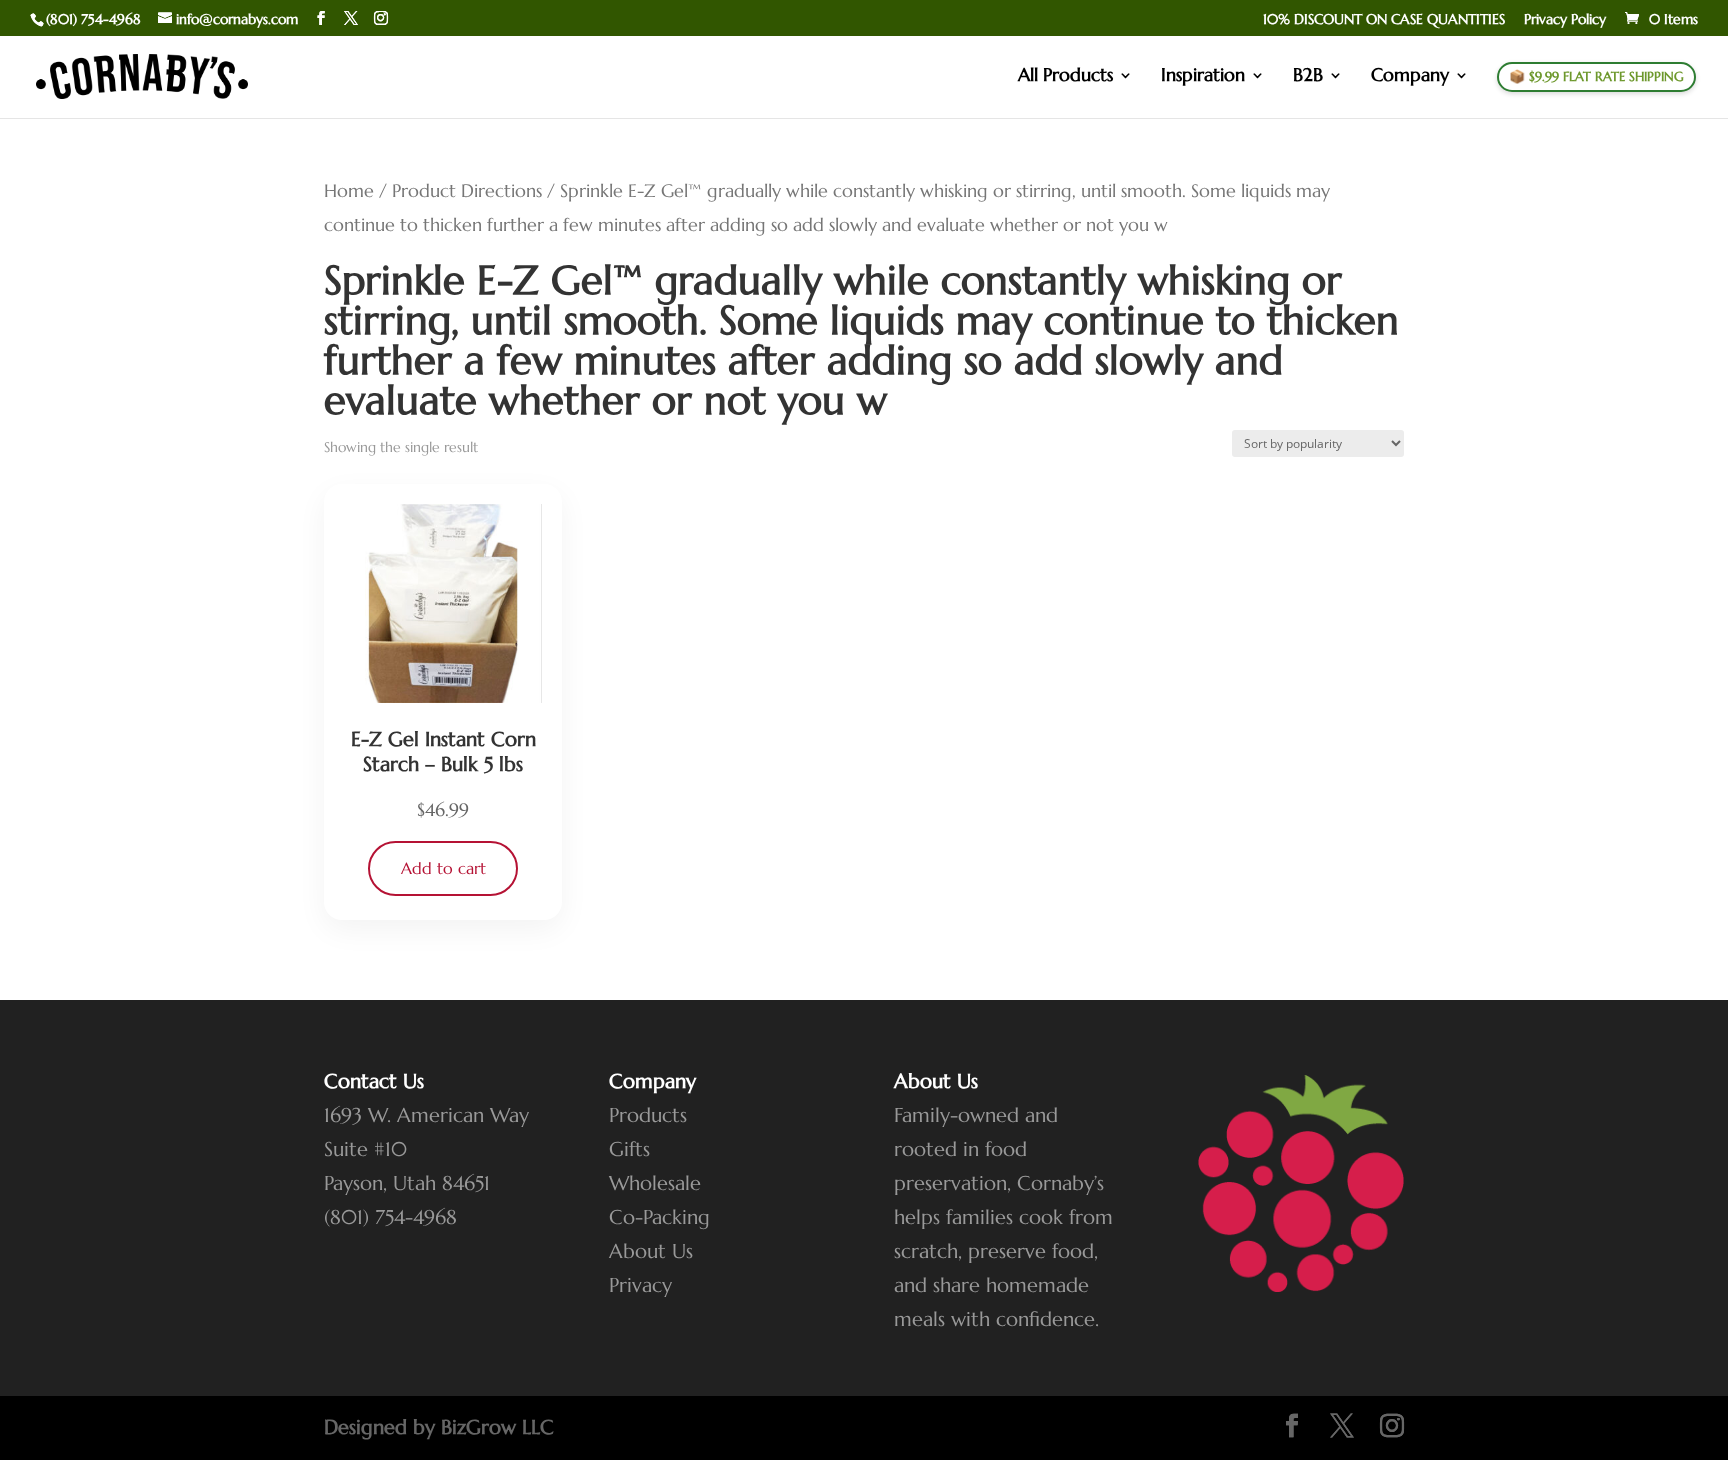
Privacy (640, 1285)
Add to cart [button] (443, 868)
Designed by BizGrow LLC (439, 1427)
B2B (1308, 77)
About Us (651, 1251)
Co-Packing (659, 1217)
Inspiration (1203, 77)
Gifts (629, 1149)
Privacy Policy (1565, 20)
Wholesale (655, 1183)
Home (349, 190)
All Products (1065, 77)
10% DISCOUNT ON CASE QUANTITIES (1384, 20)
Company (1410, 77)
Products (648, 1115)
